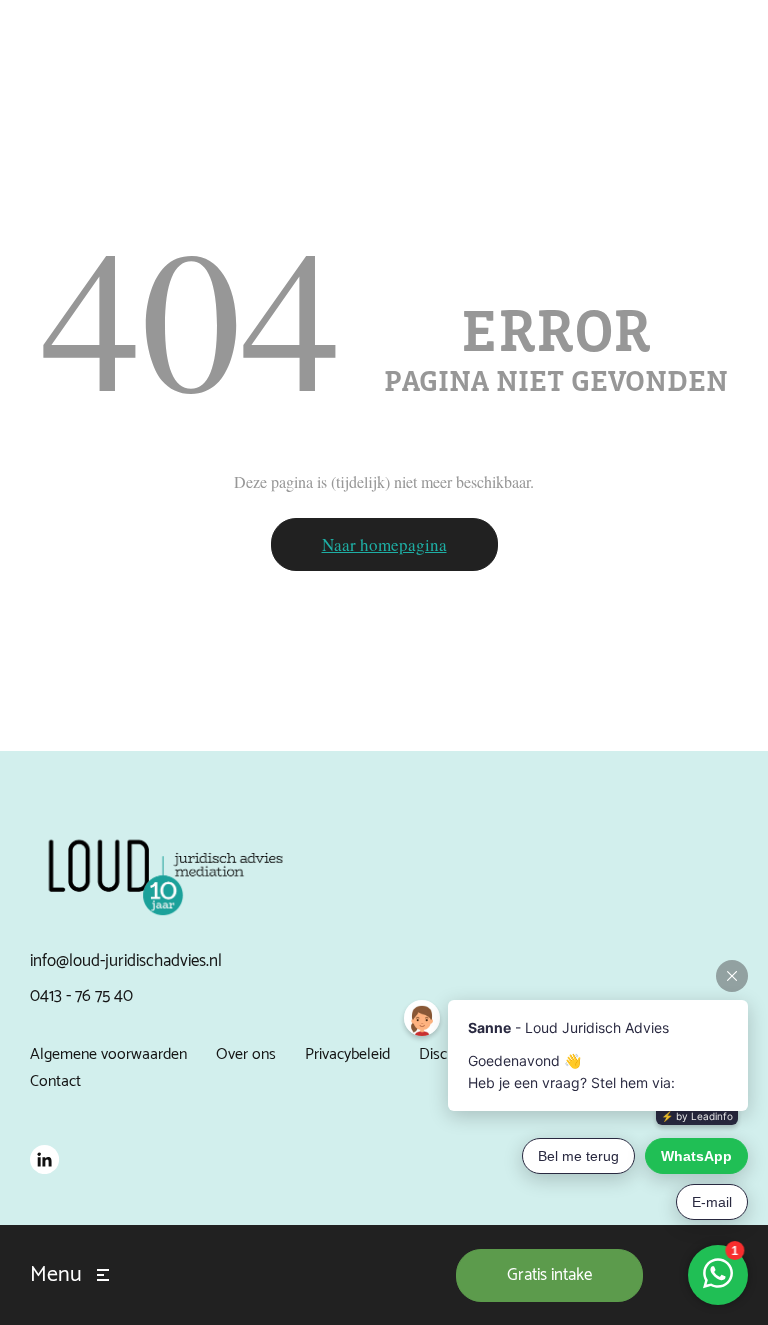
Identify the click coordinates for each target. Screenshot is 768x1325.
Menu (56, 1275)
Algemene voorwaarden (108, 1054)
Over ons (246, 1054)
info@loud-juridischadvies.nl (126, 961)
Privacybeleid (347, 1054)
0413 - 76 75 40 (81, 996)
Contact (55, 1081)
